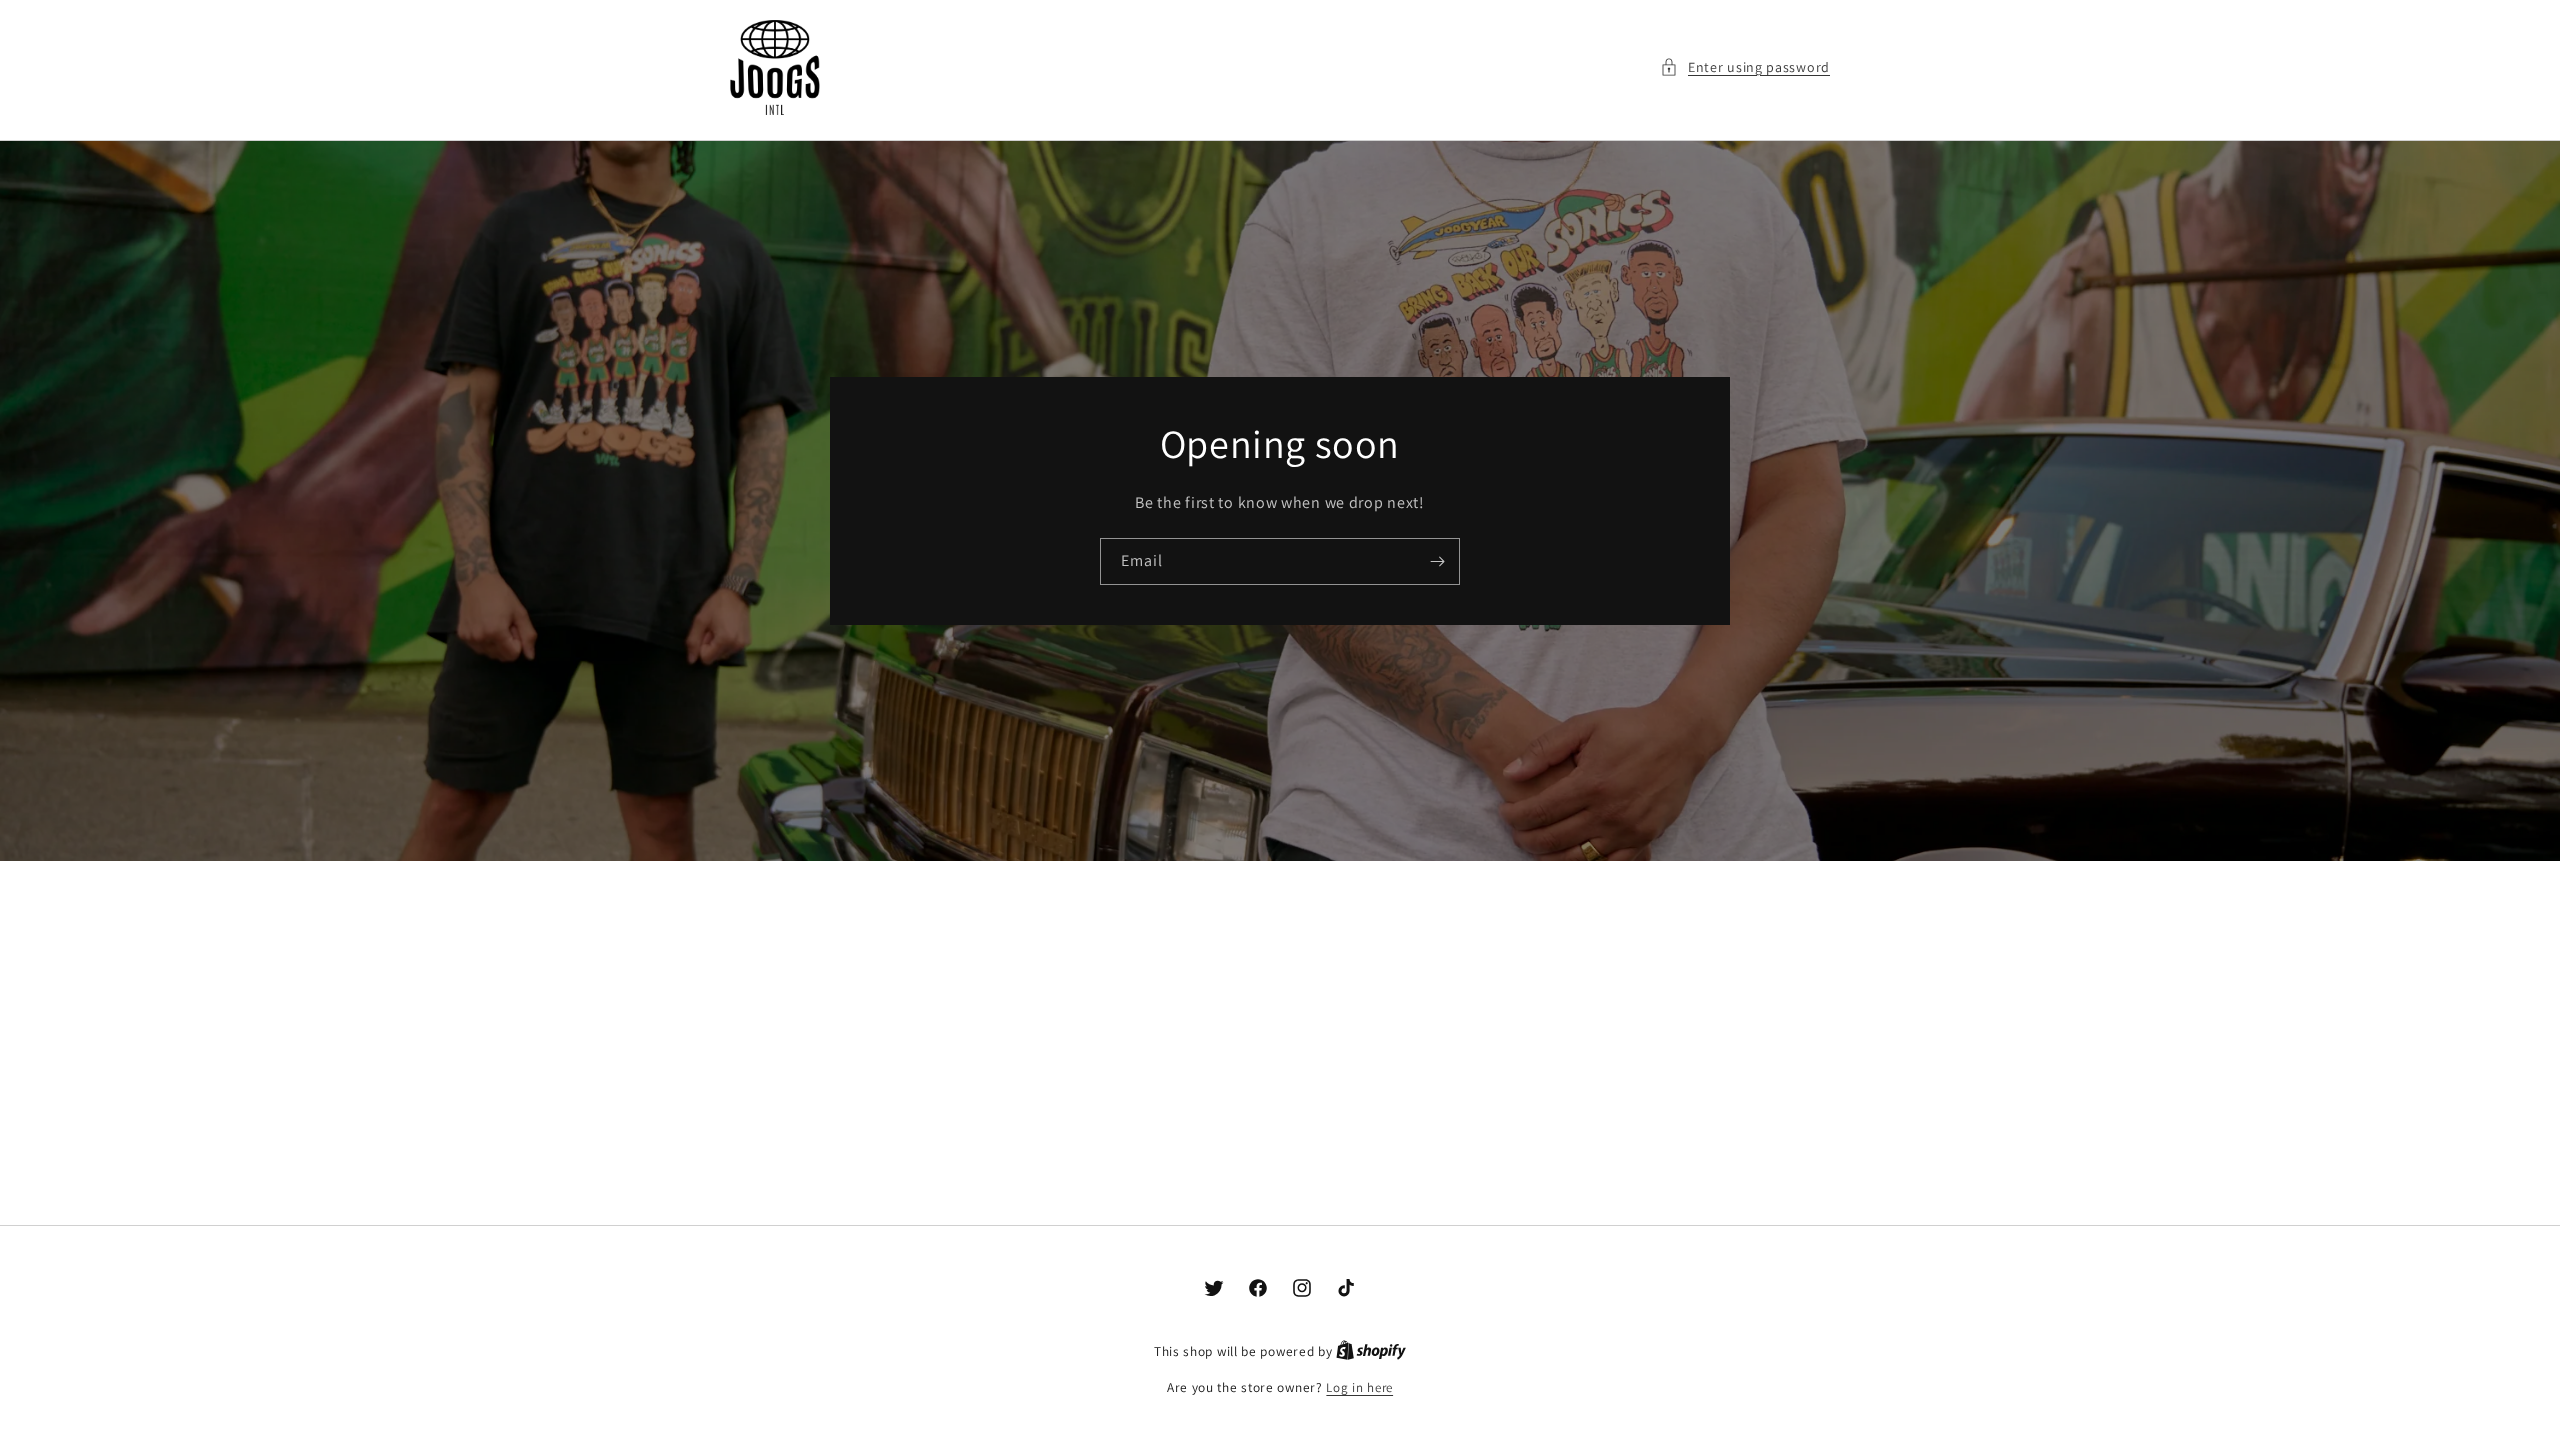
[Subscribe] (1437, 560)
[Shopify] (1371, 1351)
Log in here (1359, 1387)
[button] (1745, 67)
